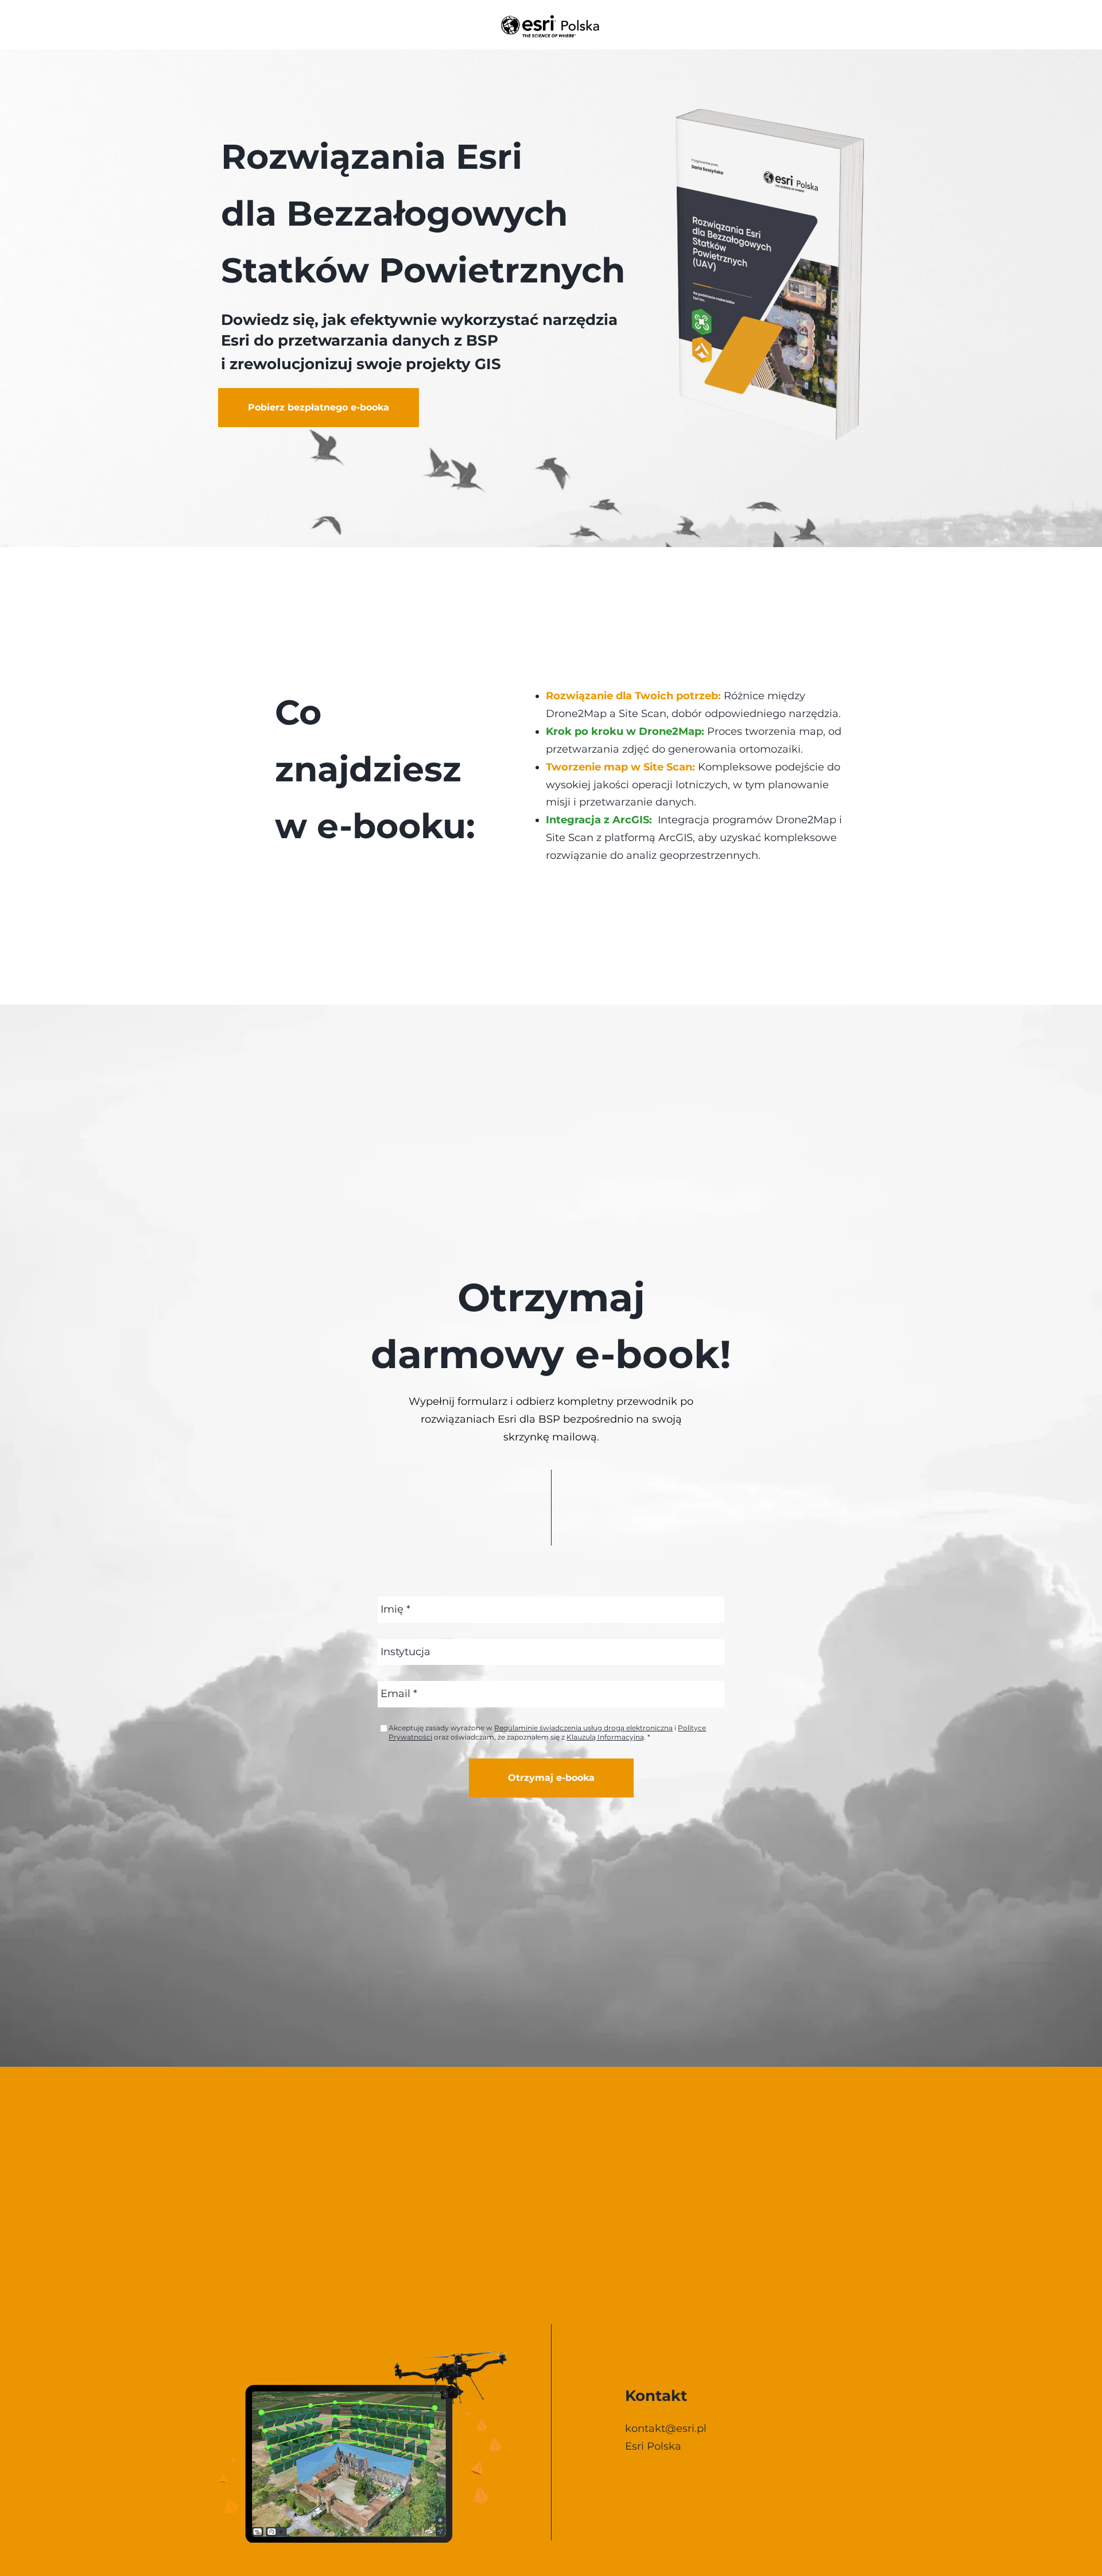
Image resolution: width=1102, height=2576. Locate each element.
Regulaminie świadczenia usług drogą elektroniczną (583, 1728)
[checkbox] (384, 1728)
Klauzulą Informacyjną (605, 1737)
